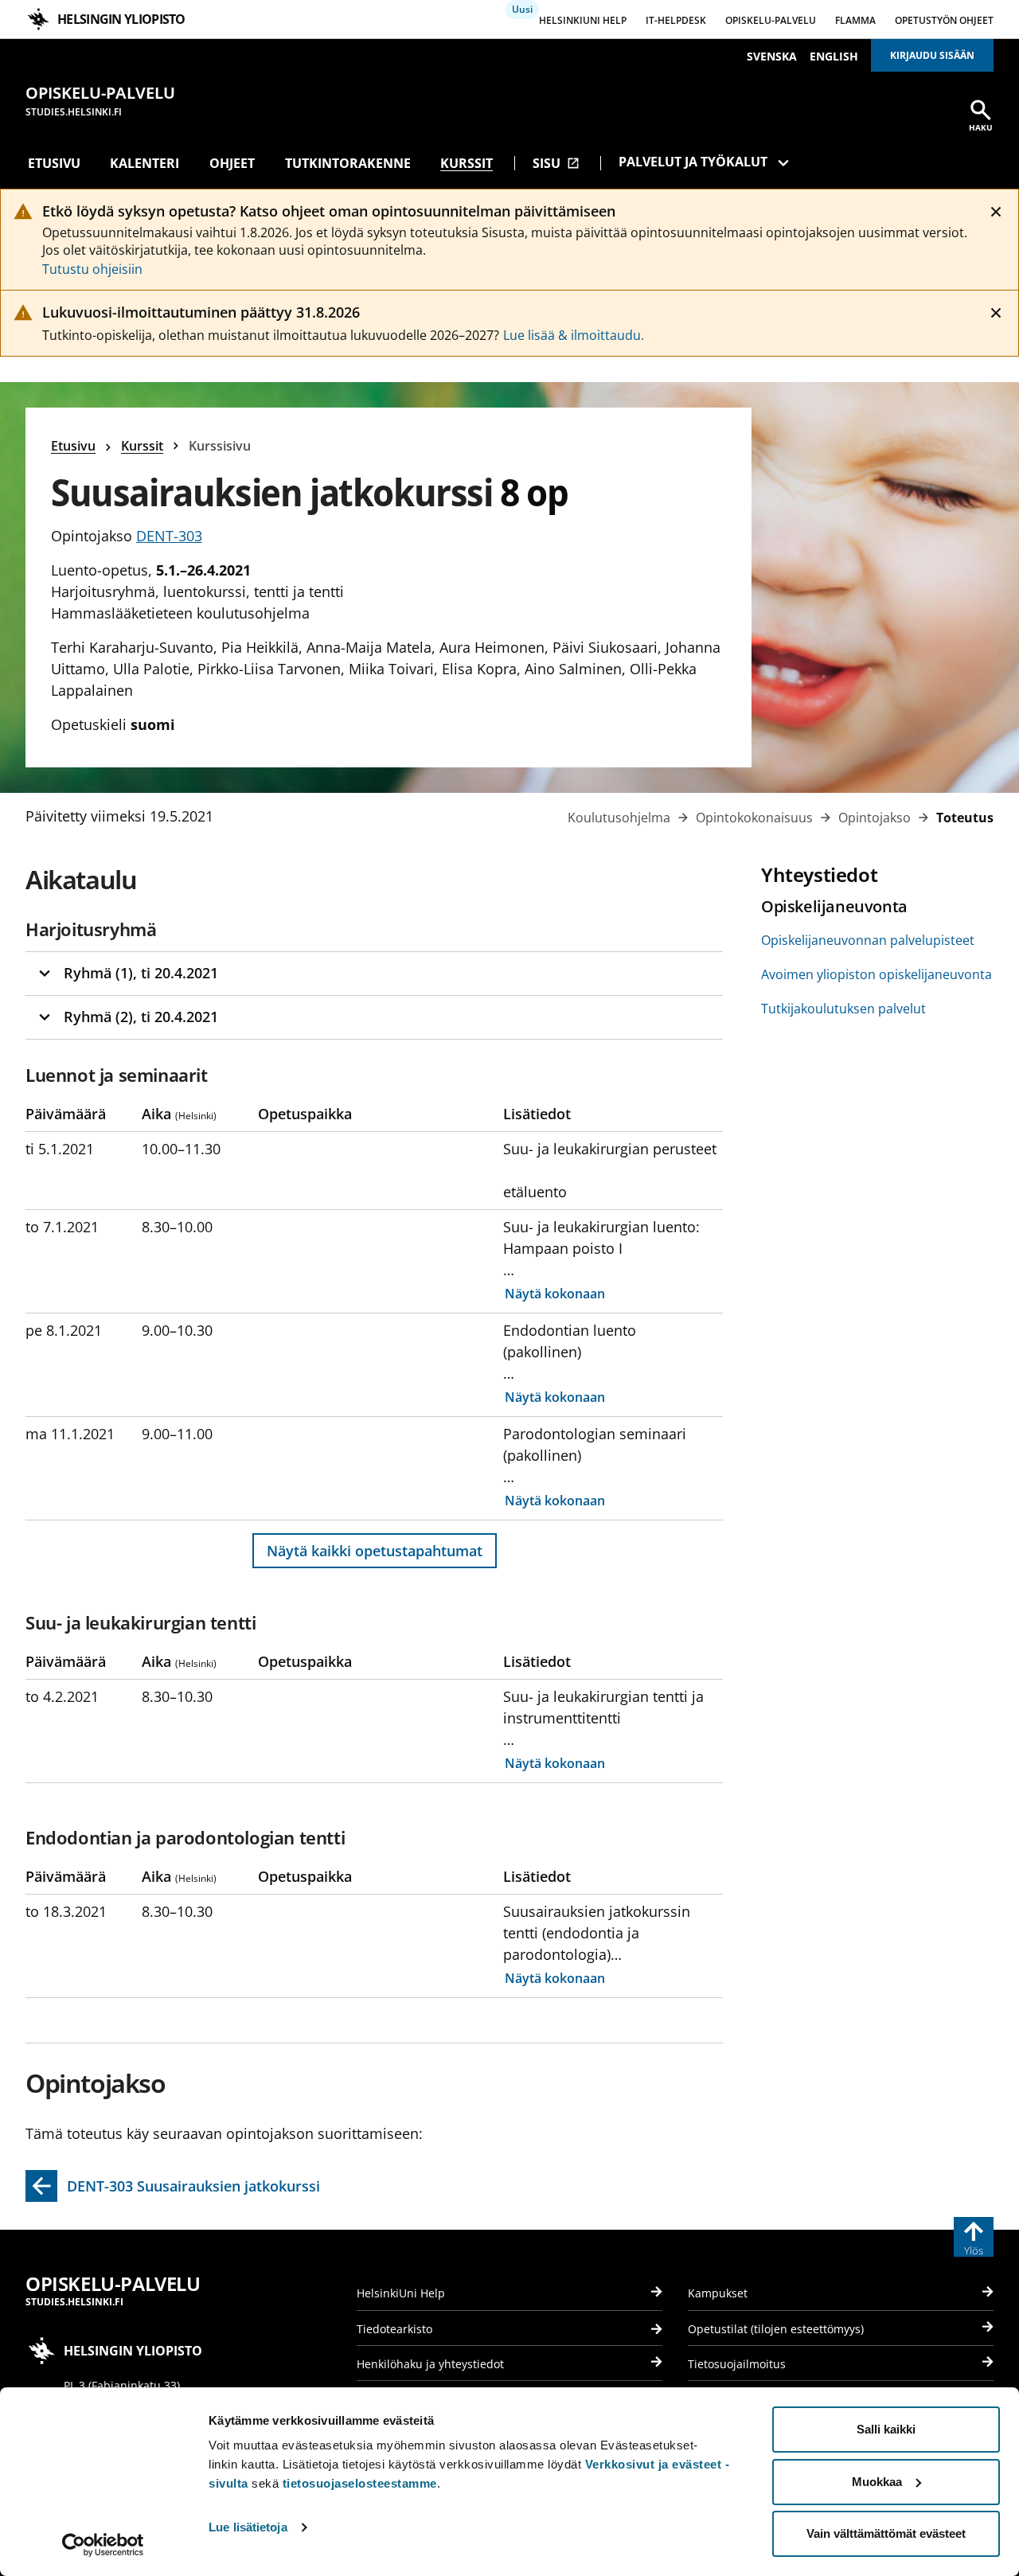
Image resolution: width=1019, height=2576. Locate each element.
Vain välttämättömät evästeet (886, 2533)
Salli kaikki (886, 2429)
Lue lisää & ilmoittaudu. (574, 335)
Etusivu (54, 163)
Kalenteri (144, 163)
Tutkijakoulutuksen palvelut (843, 1009)
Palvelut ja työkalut (693, 162)
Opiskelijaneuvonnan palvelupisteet (868, 940)
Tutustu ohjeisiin (92, 269)
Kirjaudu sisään (932, 55)
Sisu (556, 163)
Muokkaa (877, 2482)
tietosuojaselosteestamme (360, 2483)
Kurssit (467, 163)
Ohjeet (232, 163)
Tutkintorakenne (348, 163)
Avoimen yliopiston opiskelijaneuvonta (876, 974)
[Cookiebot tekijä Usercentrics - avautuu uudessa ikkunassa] (103, 2545)
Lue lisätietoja (248, 2527)
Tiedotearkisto (394, 2329)
